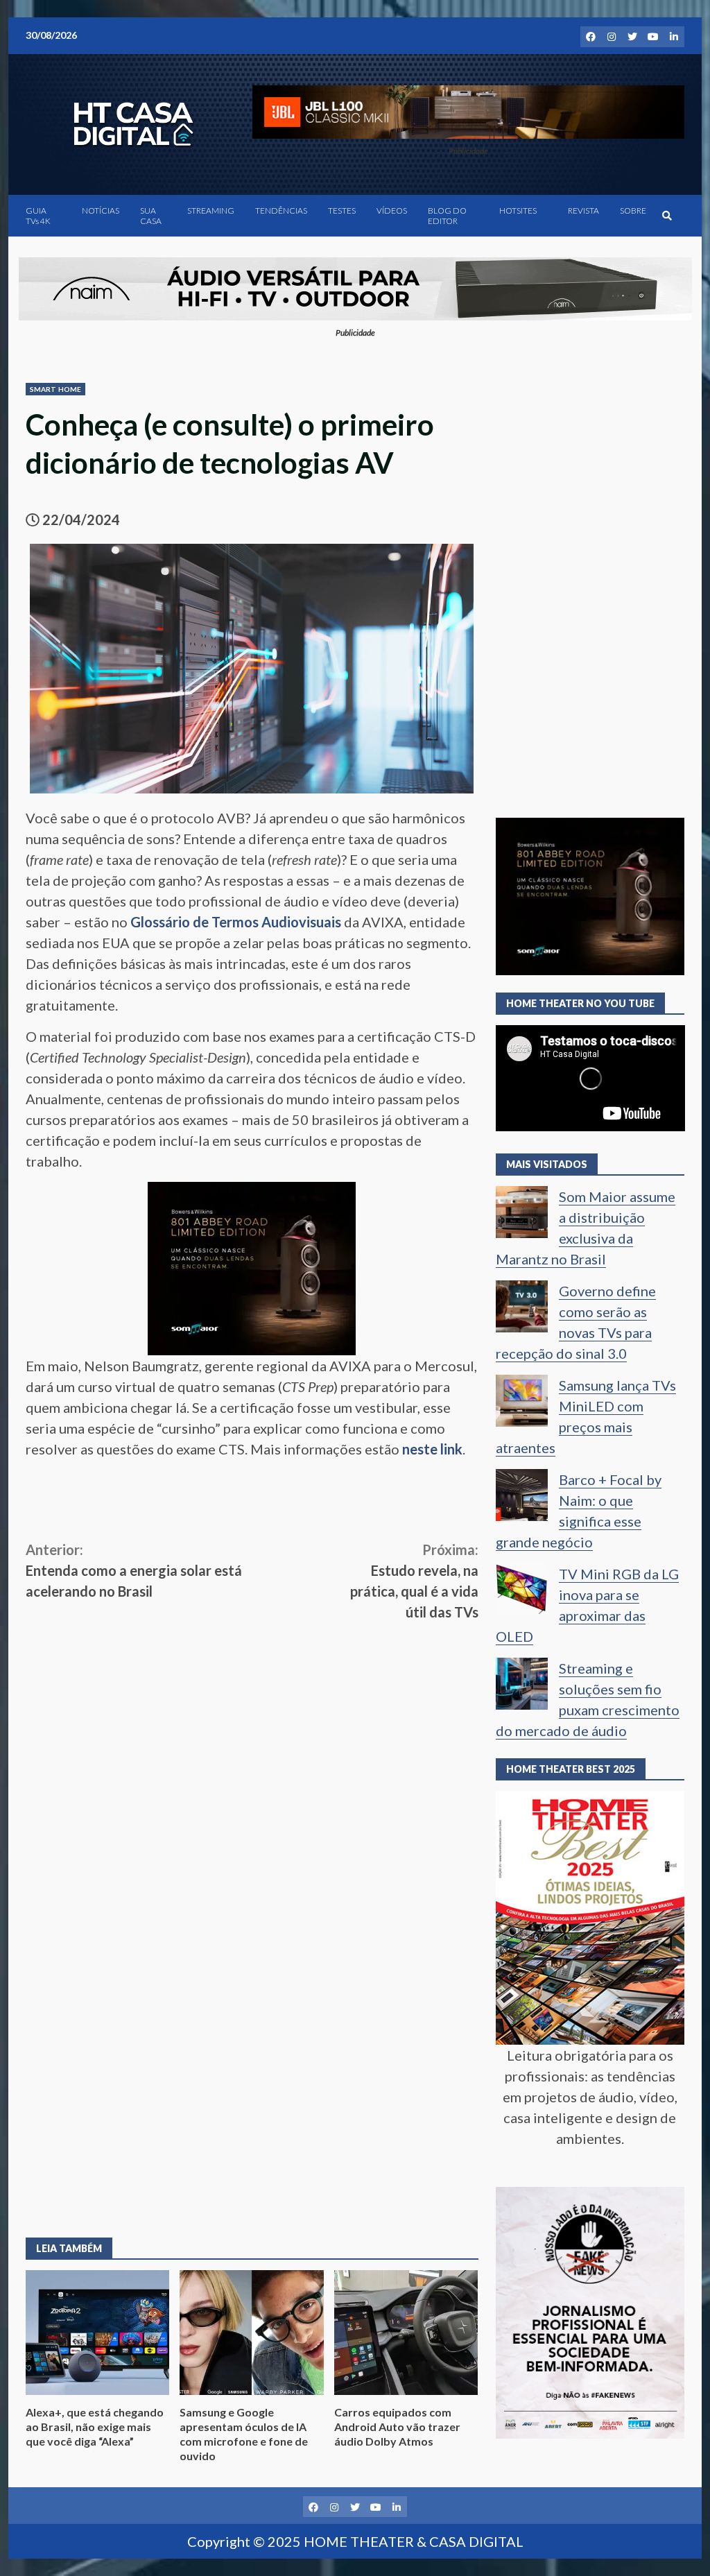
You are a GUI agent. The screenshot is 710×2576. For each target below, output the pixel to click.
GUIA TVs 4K (38, 216)
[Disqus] (252, 2018)
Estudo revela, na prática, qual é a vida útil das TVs (414, 1581)
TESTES (342, 211)
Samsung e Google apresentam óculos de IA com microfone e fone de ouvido (251, 2333)
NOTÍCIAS (101, 211)
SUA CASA (151, 216)
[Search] (667, 216)
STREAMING (211, 211)
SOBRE (633, 211)
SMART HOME (55, 389)
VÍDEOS (392, 211)
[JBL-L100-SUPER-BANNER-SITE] (468, 110)
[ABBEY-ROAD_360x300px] (252, 1266)
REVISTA (583, 211)
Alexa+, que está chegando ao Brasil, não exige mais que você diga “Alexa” (97, 2333)
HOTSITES (518, 211)
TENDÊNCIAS (281, 211)
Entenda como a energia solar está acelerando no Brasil (134, 1570)
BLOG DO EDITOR (447, 216)
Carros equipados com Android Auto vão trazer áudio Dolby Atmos (406, 2333)
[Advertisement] (252, 1726)
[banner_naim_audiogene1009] (355, 286)
